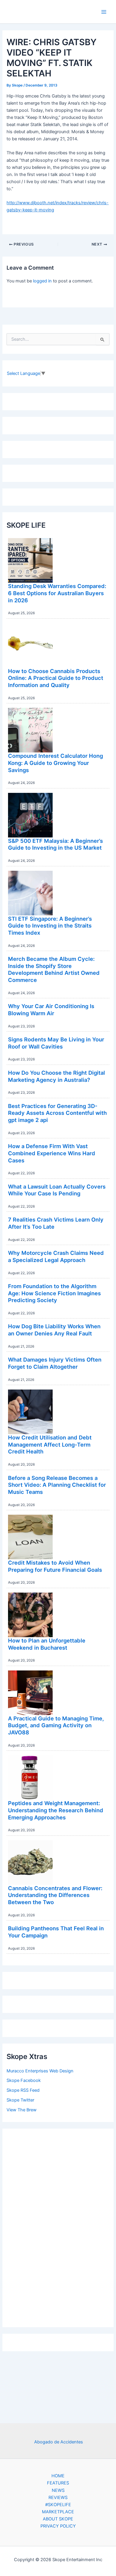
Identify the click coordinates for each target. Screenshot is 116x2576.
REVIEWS (58, 2498)
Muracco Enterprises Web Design (40, 2071)
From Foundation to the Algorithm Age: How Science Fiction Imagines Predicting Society (54, 1293)
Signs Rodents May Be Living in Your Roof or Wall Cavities (56, 1043)
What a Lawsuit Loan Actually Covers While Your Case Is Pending (57, 1190)
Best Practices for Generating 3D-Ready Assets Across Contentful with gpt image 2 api (57, 1113)
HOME (58, 2476)
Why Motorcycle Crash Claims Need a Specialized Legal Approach (56, 1256)
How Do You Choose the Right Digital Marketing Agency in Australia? (57, 1076)
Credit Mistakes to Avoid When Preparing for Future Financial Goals (55, 1566)
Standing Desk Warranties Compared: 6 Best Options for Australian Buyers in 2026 (57, 593)
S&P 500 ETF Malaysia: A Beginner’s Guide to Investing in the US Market (55, 844)
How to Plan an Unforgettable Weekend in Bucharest (47, 1644)
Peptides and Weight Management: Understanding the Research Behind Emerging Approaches (56, 1810)
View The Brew (22, 2110)
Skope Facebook (24, 2080)
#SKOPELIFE (58, 2505)
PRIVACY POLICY (58, 2526)
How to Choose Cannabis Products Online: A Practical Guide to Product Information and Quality (56, 678)
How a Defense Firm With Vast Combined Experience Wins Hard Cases (52, 1153)
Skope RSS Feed (23, 2090)
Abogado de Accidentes (59, 2442)
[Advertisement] (58, 2226)
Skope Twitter (20, 2100)
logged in (42, 281)
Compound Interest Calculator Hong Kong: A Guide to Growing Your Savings (55, 763)
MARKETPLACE (58, 2512)
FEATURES (58, 2483)
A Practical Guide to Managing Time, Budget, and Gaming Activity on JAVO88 (56, 1725)
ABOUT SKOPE (58, 2519)
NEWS (58, 2490)
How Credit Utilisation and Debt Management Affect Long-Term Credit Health (50, 1444)
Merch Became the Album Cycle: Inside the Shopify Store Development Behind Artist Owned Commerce (54, 969)
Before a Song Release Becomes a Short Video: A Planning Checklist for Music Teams (57, 1485)
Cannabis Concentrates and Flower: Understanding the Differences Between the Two (55, 1895)
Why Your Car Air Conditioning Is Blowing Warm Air (51, 1010)
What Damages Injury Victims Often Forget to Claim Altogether (55, 1363)
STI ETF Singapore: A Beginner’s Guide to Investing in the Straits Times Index (50, 926)
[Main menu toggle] (104, 12)
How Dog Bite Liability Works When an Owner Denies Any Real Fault (54, 1330)
